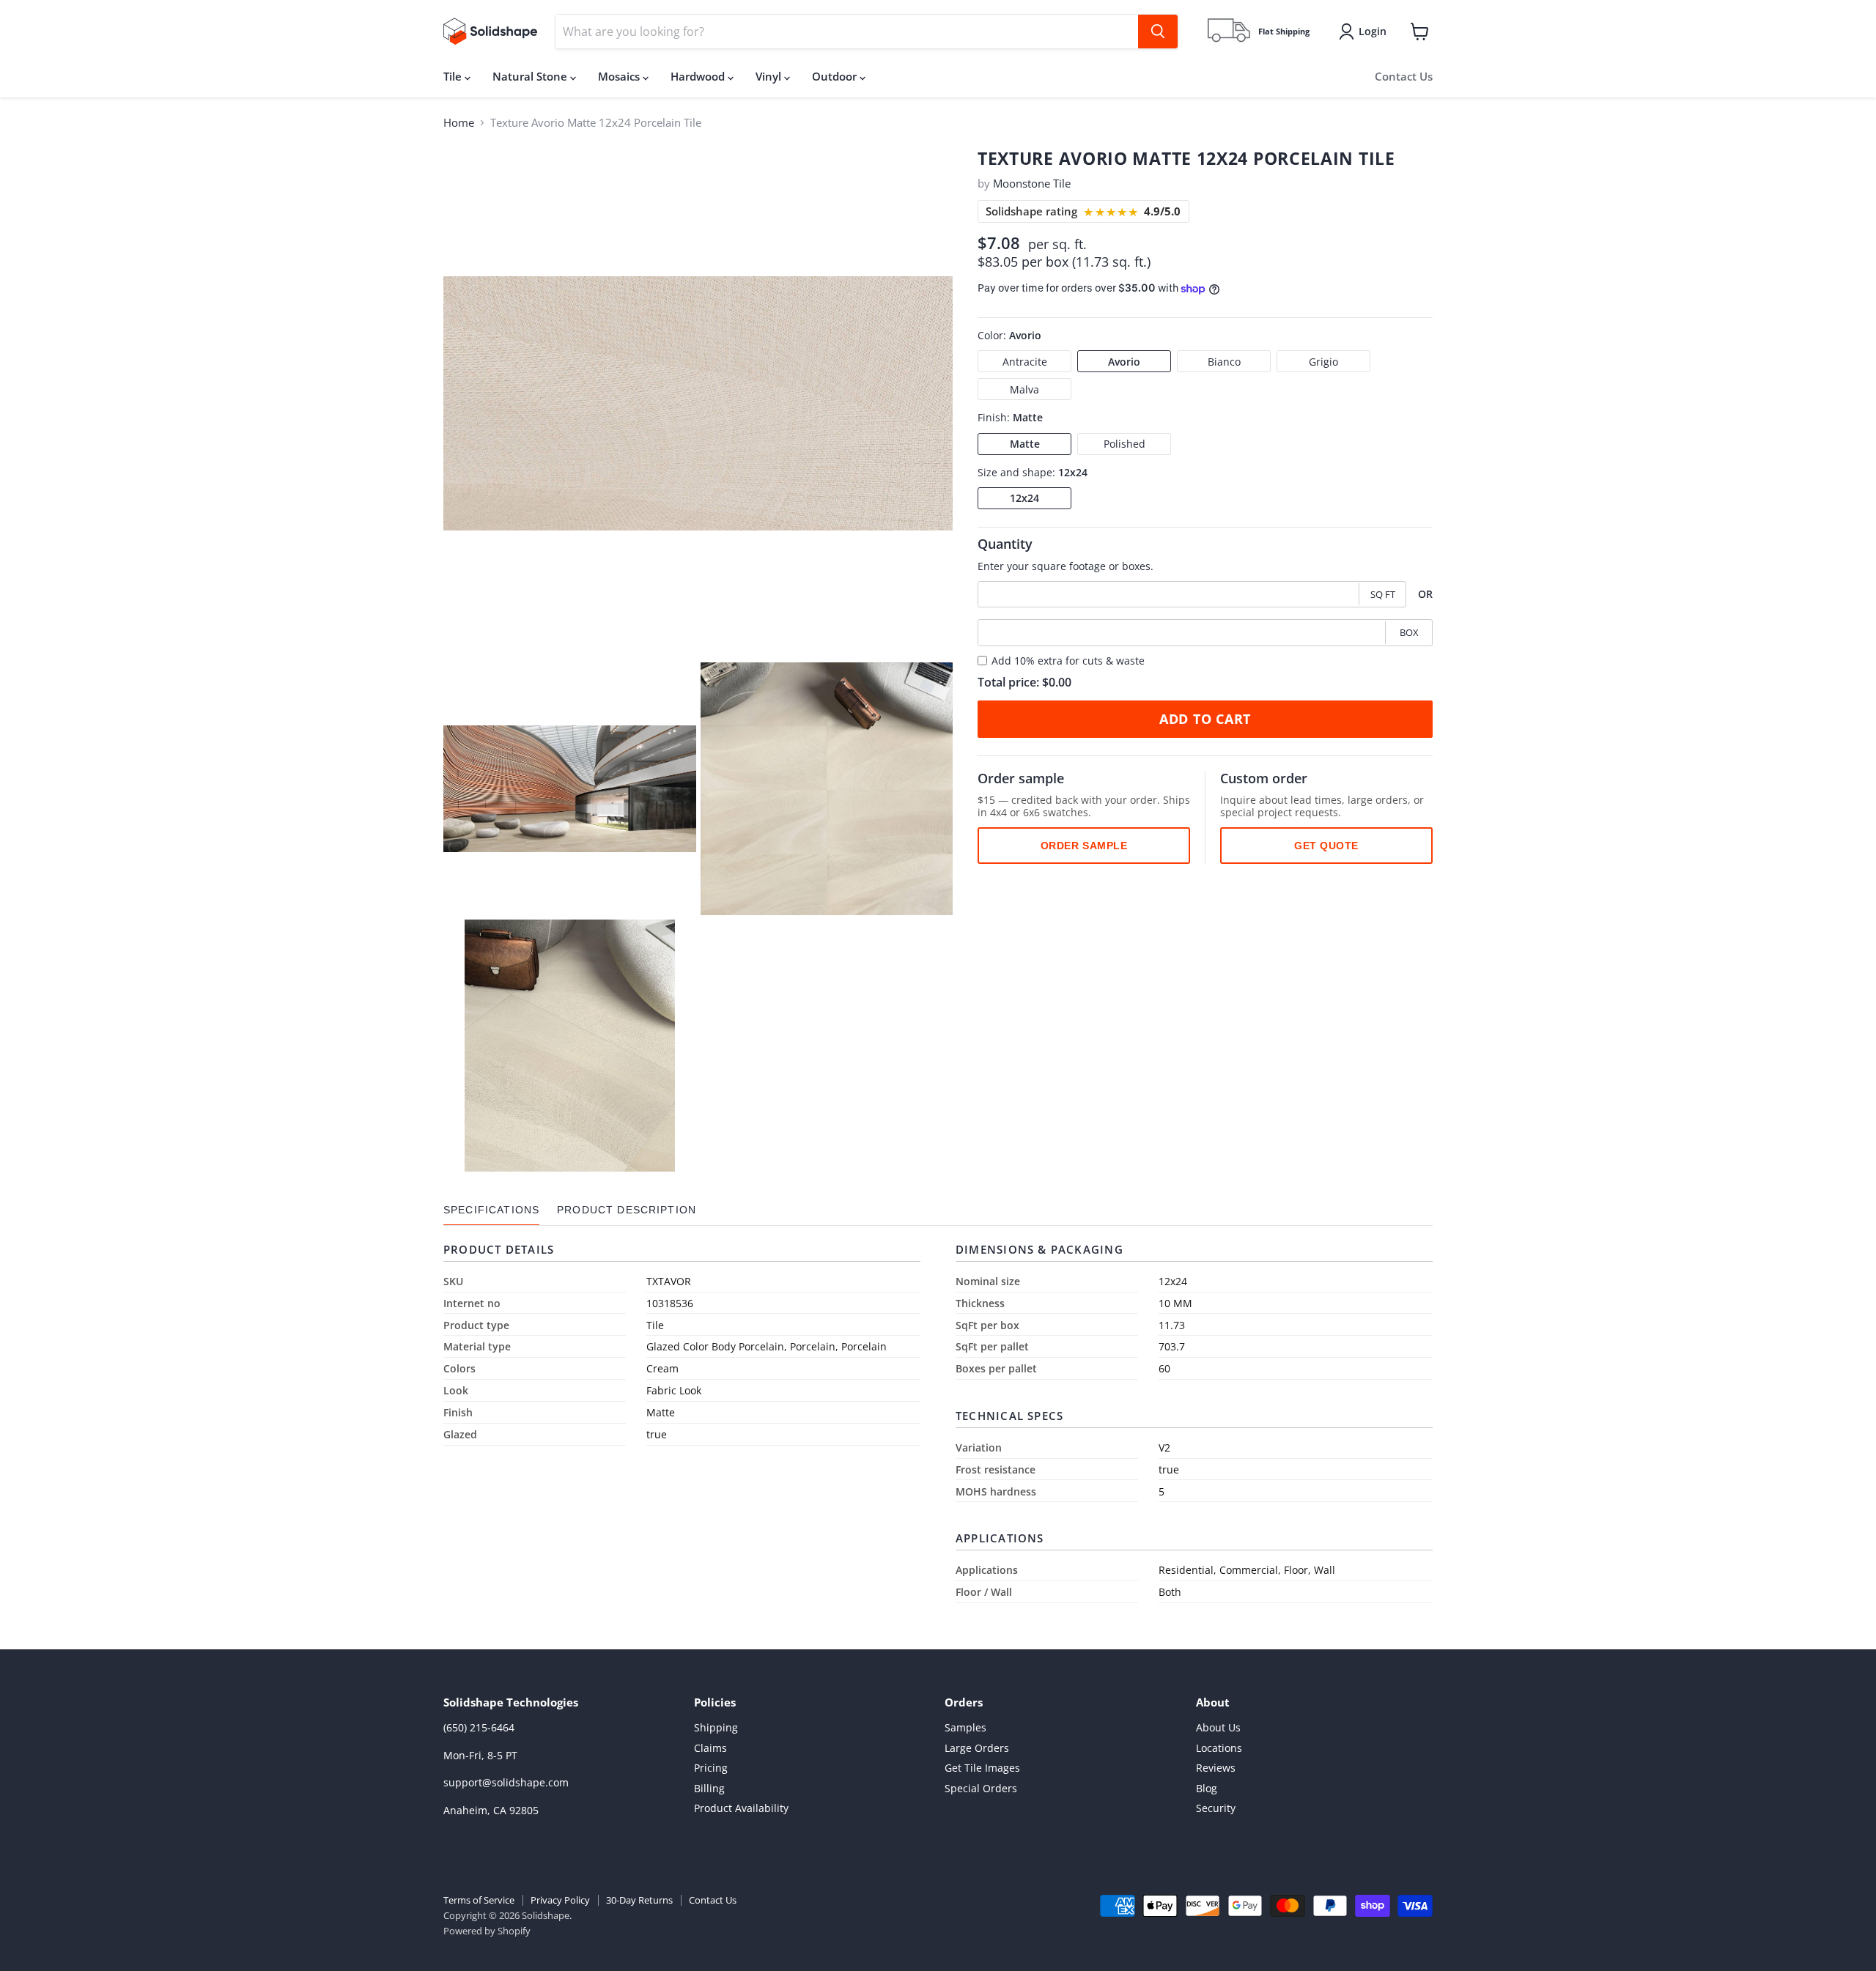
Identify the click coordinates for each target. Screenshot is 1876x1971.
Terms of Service (479, 1900)
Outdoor (836, 76)
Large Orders (977, 1748)
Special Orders (981, 1788)
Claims (710, 1748)
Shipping (716, 1727)
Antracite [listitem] (1025, 362)
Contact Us (1404, 76)
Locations (1219, 1748)
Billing (709, 1788)
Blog (1207, 1788)
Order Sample (1084, 846)
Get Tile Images (982, 1768)
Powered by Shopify (487, 1931)
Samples (965, 1727)
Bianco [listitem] (1224, 362)
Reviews (1216, 1768)
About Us (1218, 1727)
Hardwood (699, 76)
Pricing (711, 1768)
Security (1216, 1808)
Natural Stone (531, 76)
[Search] (1158, 32)
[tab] (491, 1210)
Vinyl (770, 76)
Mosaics (620, 76)
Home (459, 123)
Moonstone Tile (1032, 183)
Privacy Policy (560, 1900)
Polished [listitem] (1125, 444)
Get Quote (1326, 846)
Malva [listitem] (1024, 389)
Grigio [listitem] (1323, 362)
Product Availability (741, 1808)
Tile (454, 76)
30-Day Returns (639, 1900)
